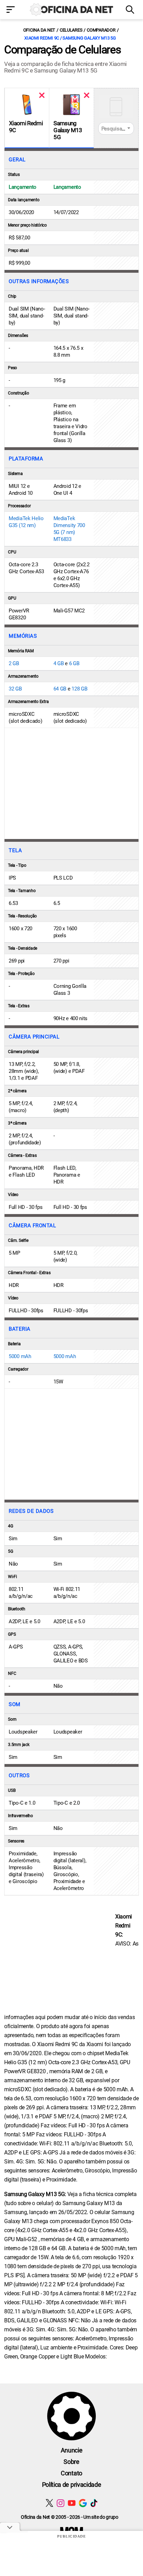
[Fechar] (42, 95)
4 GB (59, 663)
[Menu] (12, 10)
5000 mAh (20, 1356)
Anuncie (72, 2450)
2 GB (14, 663)
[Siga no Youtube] (72, 2503)
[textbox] (116, 129)
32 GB (15, 689)
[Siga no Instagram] (61, 2503)
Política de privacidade (72, 2485)
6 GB (74, 663)
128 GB (79, 689)
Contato (71, 2473)
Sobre (71, 2462)
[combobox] (116, 128)
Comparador (101, 30)
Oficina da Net (39, 30)
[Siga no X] (49, 2503)
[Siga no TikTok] (94, 2503)
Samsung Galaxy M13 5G (68, 130)
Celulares (71, 30)
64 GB (60, 689)
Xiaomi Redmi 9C (26, 127)
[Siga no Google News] (83, 2503)
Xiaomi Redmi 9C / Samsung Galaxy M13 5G (70, 38)
